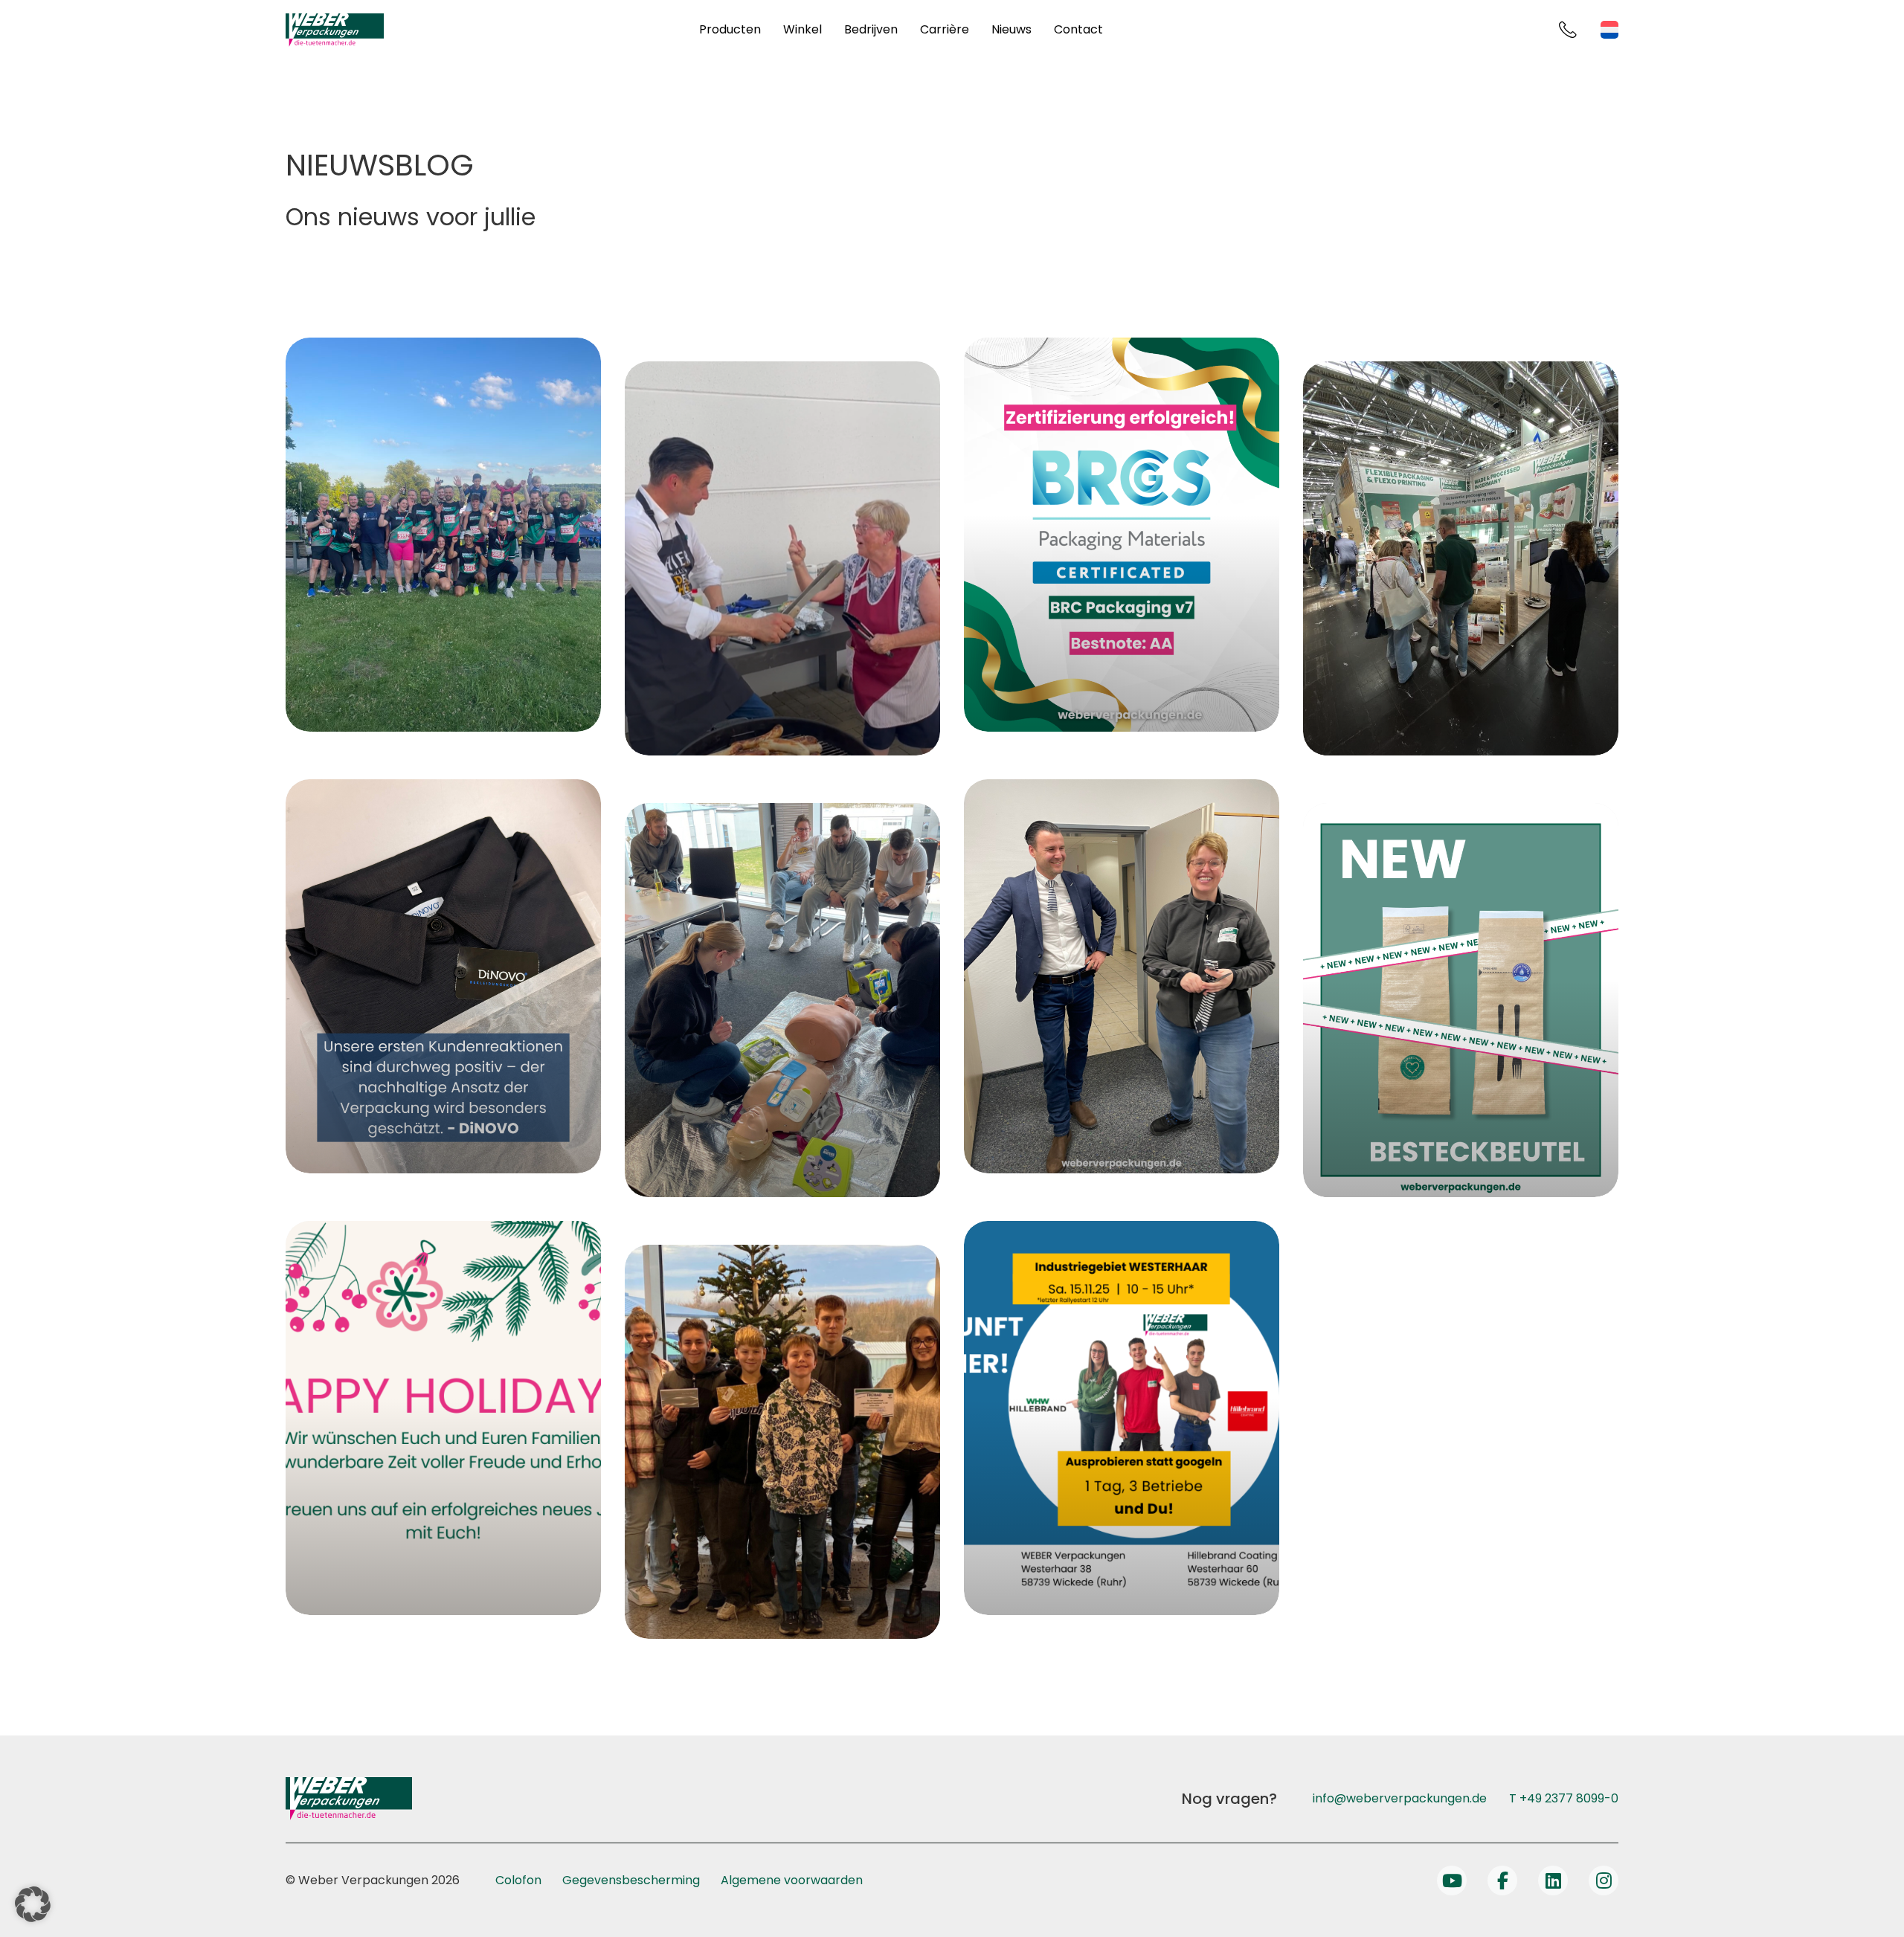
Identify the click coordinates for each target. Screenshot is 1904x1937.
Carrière (945, 29)
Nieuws (1011, 29)
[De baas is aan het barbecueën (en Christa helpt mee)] (782, 558)
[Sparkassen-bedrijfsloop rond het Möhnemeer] (443, 535)
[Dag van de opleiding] (1122, 1418)
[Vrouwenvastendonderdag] (1122, 976)
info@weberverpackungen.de (1400, 1798)
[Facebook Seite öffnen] (1502, 1880)
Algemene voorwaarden (792, 1880)
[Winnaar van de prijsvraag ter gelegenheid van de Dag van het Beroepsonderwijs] (782, 1442)
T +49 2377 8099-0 (1564, 1798)
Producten (730, 29)
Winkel (803, 29)
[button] (33, 1904)
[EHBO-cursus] (782, 1000)
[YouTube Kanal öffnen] (1452, 1880)
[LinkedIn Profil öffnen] (1553, 1880)
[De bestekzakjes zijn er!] (1461, 1000)
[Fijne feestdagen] (443, 1418)
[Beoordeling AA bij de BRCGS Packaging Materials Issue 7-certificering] (1122, 535)
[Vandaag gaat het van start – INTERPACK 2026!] (1461, 558)
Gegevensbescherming (631, 1880)
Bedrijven (871, 29)
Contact (1078, 29)
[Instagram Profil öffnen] (1604, 1880)
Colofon (518, 1880)
